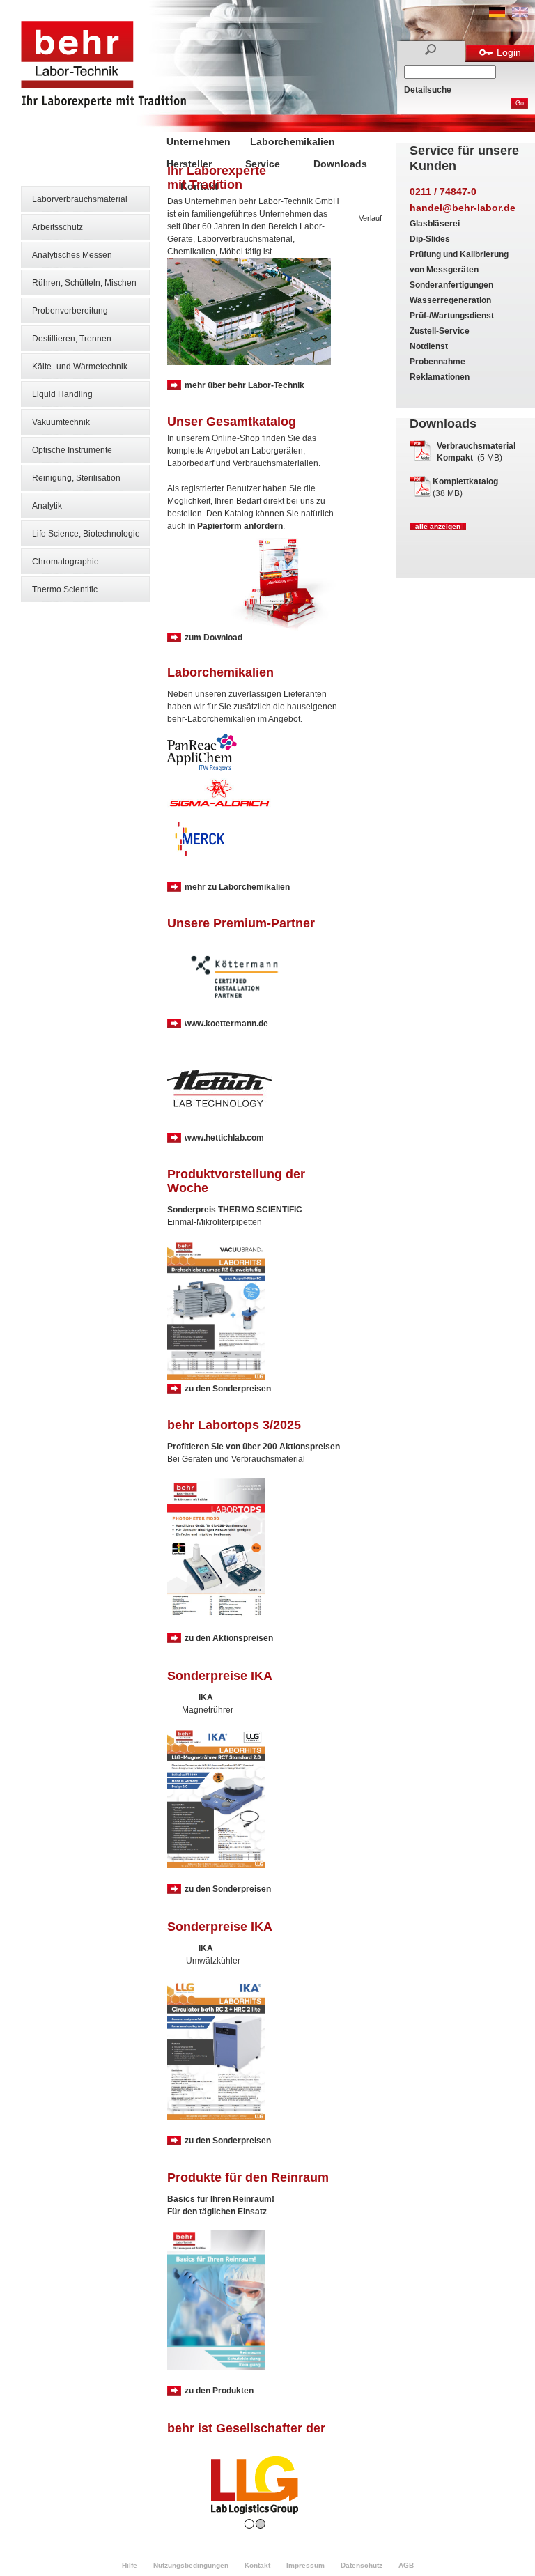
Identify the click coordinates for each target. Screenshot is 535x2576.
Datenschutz (362, 2565)
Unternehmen (199, 141)
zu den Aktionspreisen (229, 1638)
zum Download (214, 638)
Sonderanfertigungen (451, 285)
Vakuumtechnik (61, 422)
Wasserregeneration (450, 300)
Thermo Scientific (65, 589)
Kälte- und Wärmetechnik (80, 367)
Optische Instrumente (72, 450)
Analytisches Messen (72, 255)
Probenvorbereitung (70, 311)
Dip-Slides (430, 239)
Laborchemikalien (293, 141)
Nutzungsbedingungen (191, 2565)
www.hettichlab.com (224, 1138)
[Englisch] (520, 15)
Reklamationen (440, 377)
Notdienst (429, 346)
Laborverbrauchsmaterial (80, 199)
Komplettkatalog (465, 481)
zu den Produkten (219, 2391)
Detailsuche (428, 90)
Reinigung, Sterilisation (76, 478)
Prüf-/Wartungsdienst (452, 316)
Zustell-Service (440, 331)
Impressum (305, 2565)
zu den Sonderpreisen (228, 1389)
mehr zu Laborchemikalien (237, 887)
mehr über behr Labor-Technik (245, 385)
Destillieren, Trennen (72, 339)
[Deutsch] (497, 15)
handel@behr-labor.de (463, 208)
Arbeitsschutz (57, 227)
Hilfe (130, 2565)
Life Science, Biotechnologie (86, 534)
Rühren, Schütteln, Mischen (84, 283)
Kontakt (257, 2565)
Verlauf (370, 218)
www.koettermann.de (226, 1024)
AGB (406, 2565)
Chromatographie (65, 562)
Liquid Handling (62, 394)
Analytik (47, 506)
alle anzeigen (438, 526)
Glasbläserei (435, 224)
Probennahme (437, 362)
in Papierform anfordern (235, 526)
